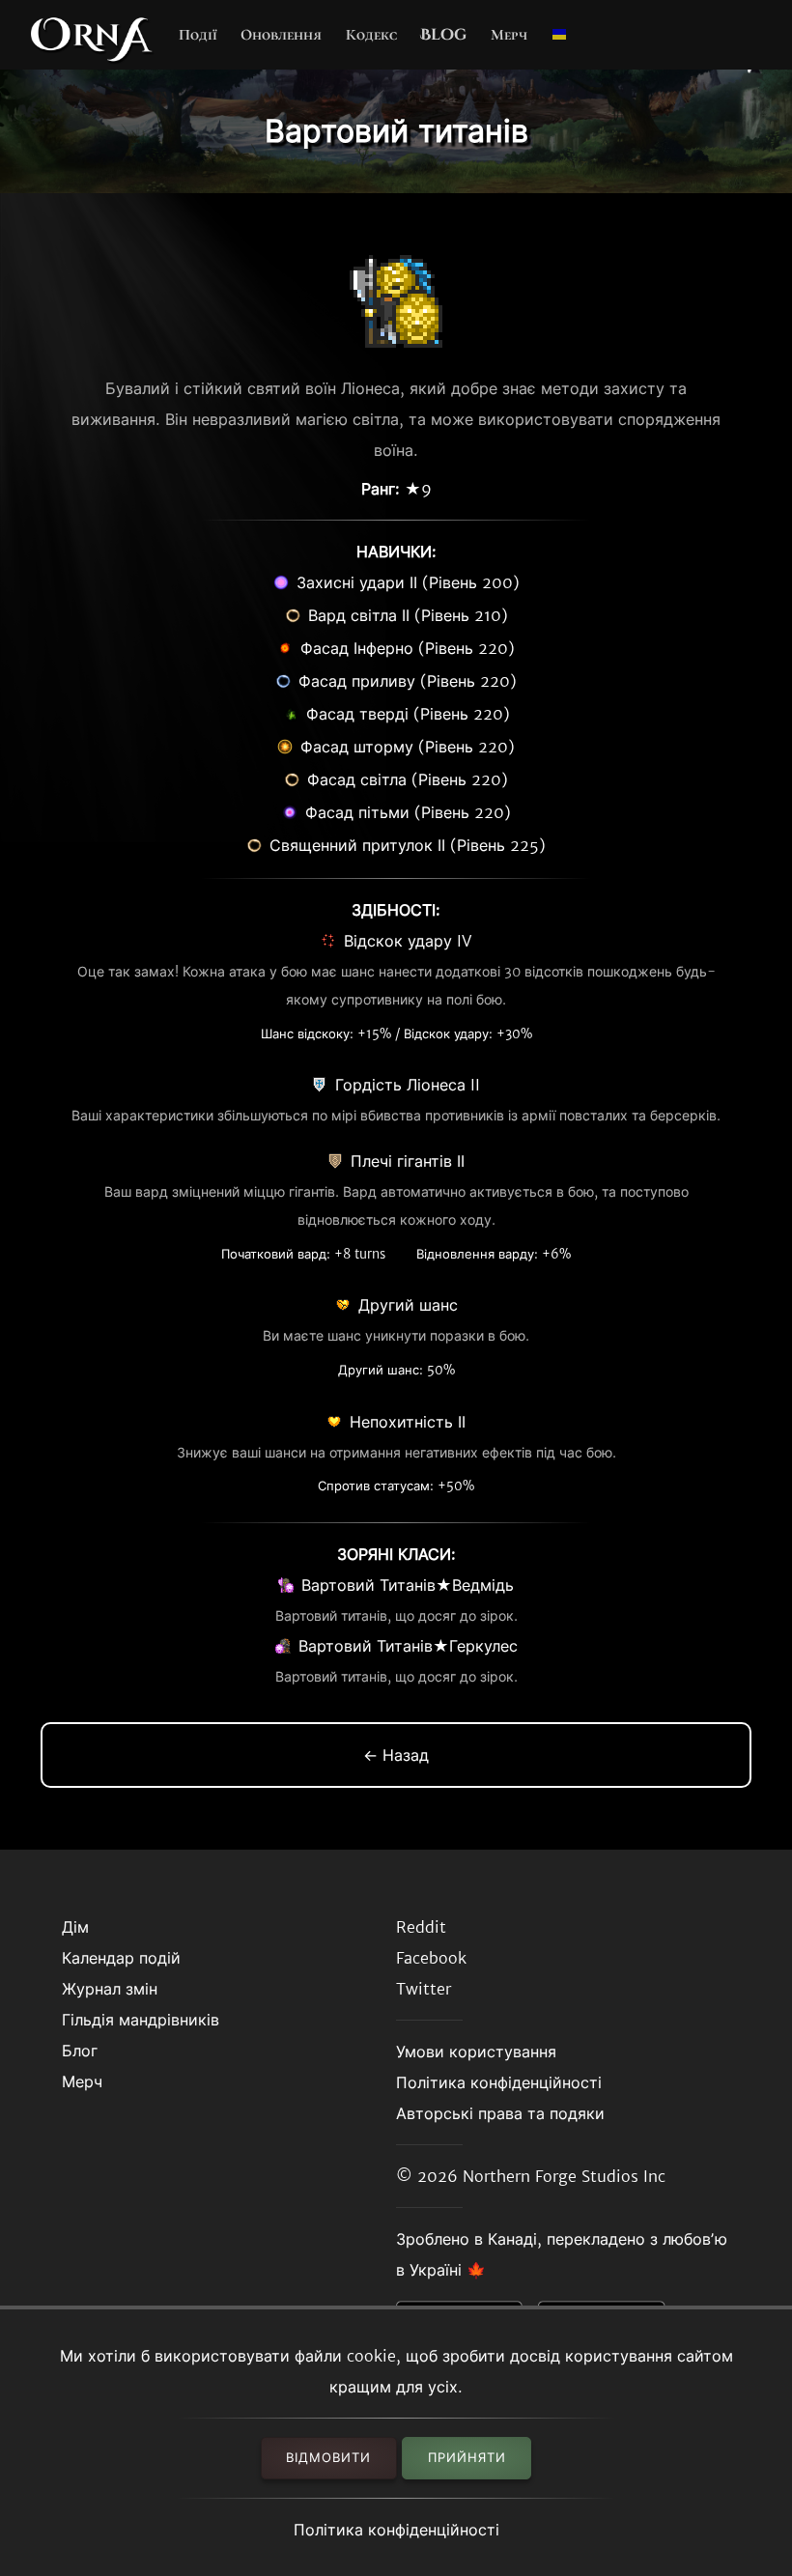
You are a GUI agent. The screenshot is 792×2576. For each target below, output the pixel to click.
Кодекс (371, 35)
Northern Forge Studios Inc (564, 2176)
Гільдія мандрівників (141, 2020)
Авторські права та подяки (500, 2113)
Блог (80, 2051)
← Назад (396, 1755)
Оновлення (281, 35)
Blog (443, 35)
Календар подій (121, 1958)
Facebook (431, 1958)
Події (198, 35)
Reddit (421, 1927)
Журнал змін (110, 1989)
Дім (75, 1927)
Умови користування (476, 2052)
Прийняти (467, 2458)
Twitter (424, 1989)
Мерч (509, 35)
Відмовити (328, 2458)
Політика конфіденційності (396, 2530)
